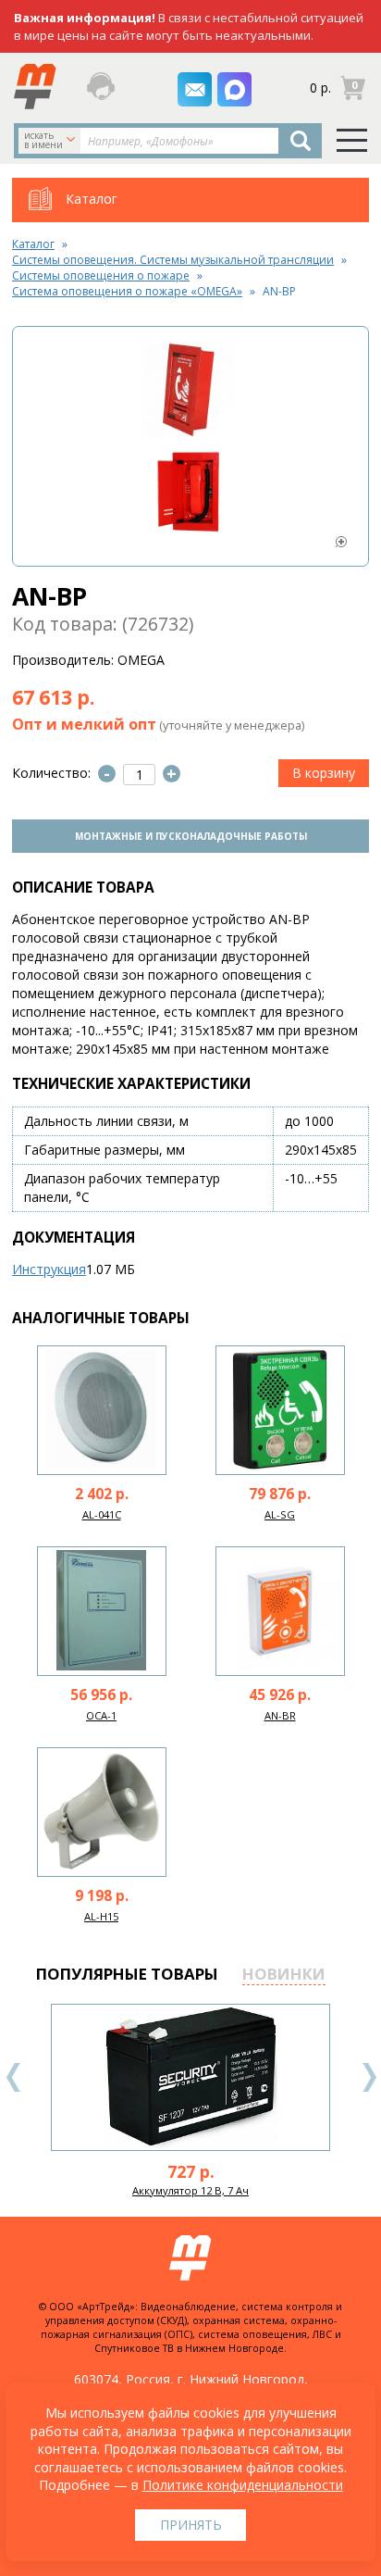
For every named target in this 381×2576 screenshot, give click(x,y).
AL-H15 (101, 1916)
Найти (301, 141)
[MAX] (234, 89)
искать (43, 140)
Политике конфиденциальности (243, 2485)
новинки (284, 1974)
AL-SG (280, 1514)
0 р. (320, 88)
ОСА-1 (101, 1715)
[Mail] (195, 89)
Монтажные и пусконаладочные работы (191, 836)
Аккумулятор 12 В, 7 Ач (190, 2190)
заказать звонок (105, 86)
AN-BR (280, 1715)
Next (369, 2077)
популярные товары (127, 1974)
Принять (191, 2525)
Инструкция (49, 1269)
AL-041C (102, 1514)
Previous (14, 2077)
